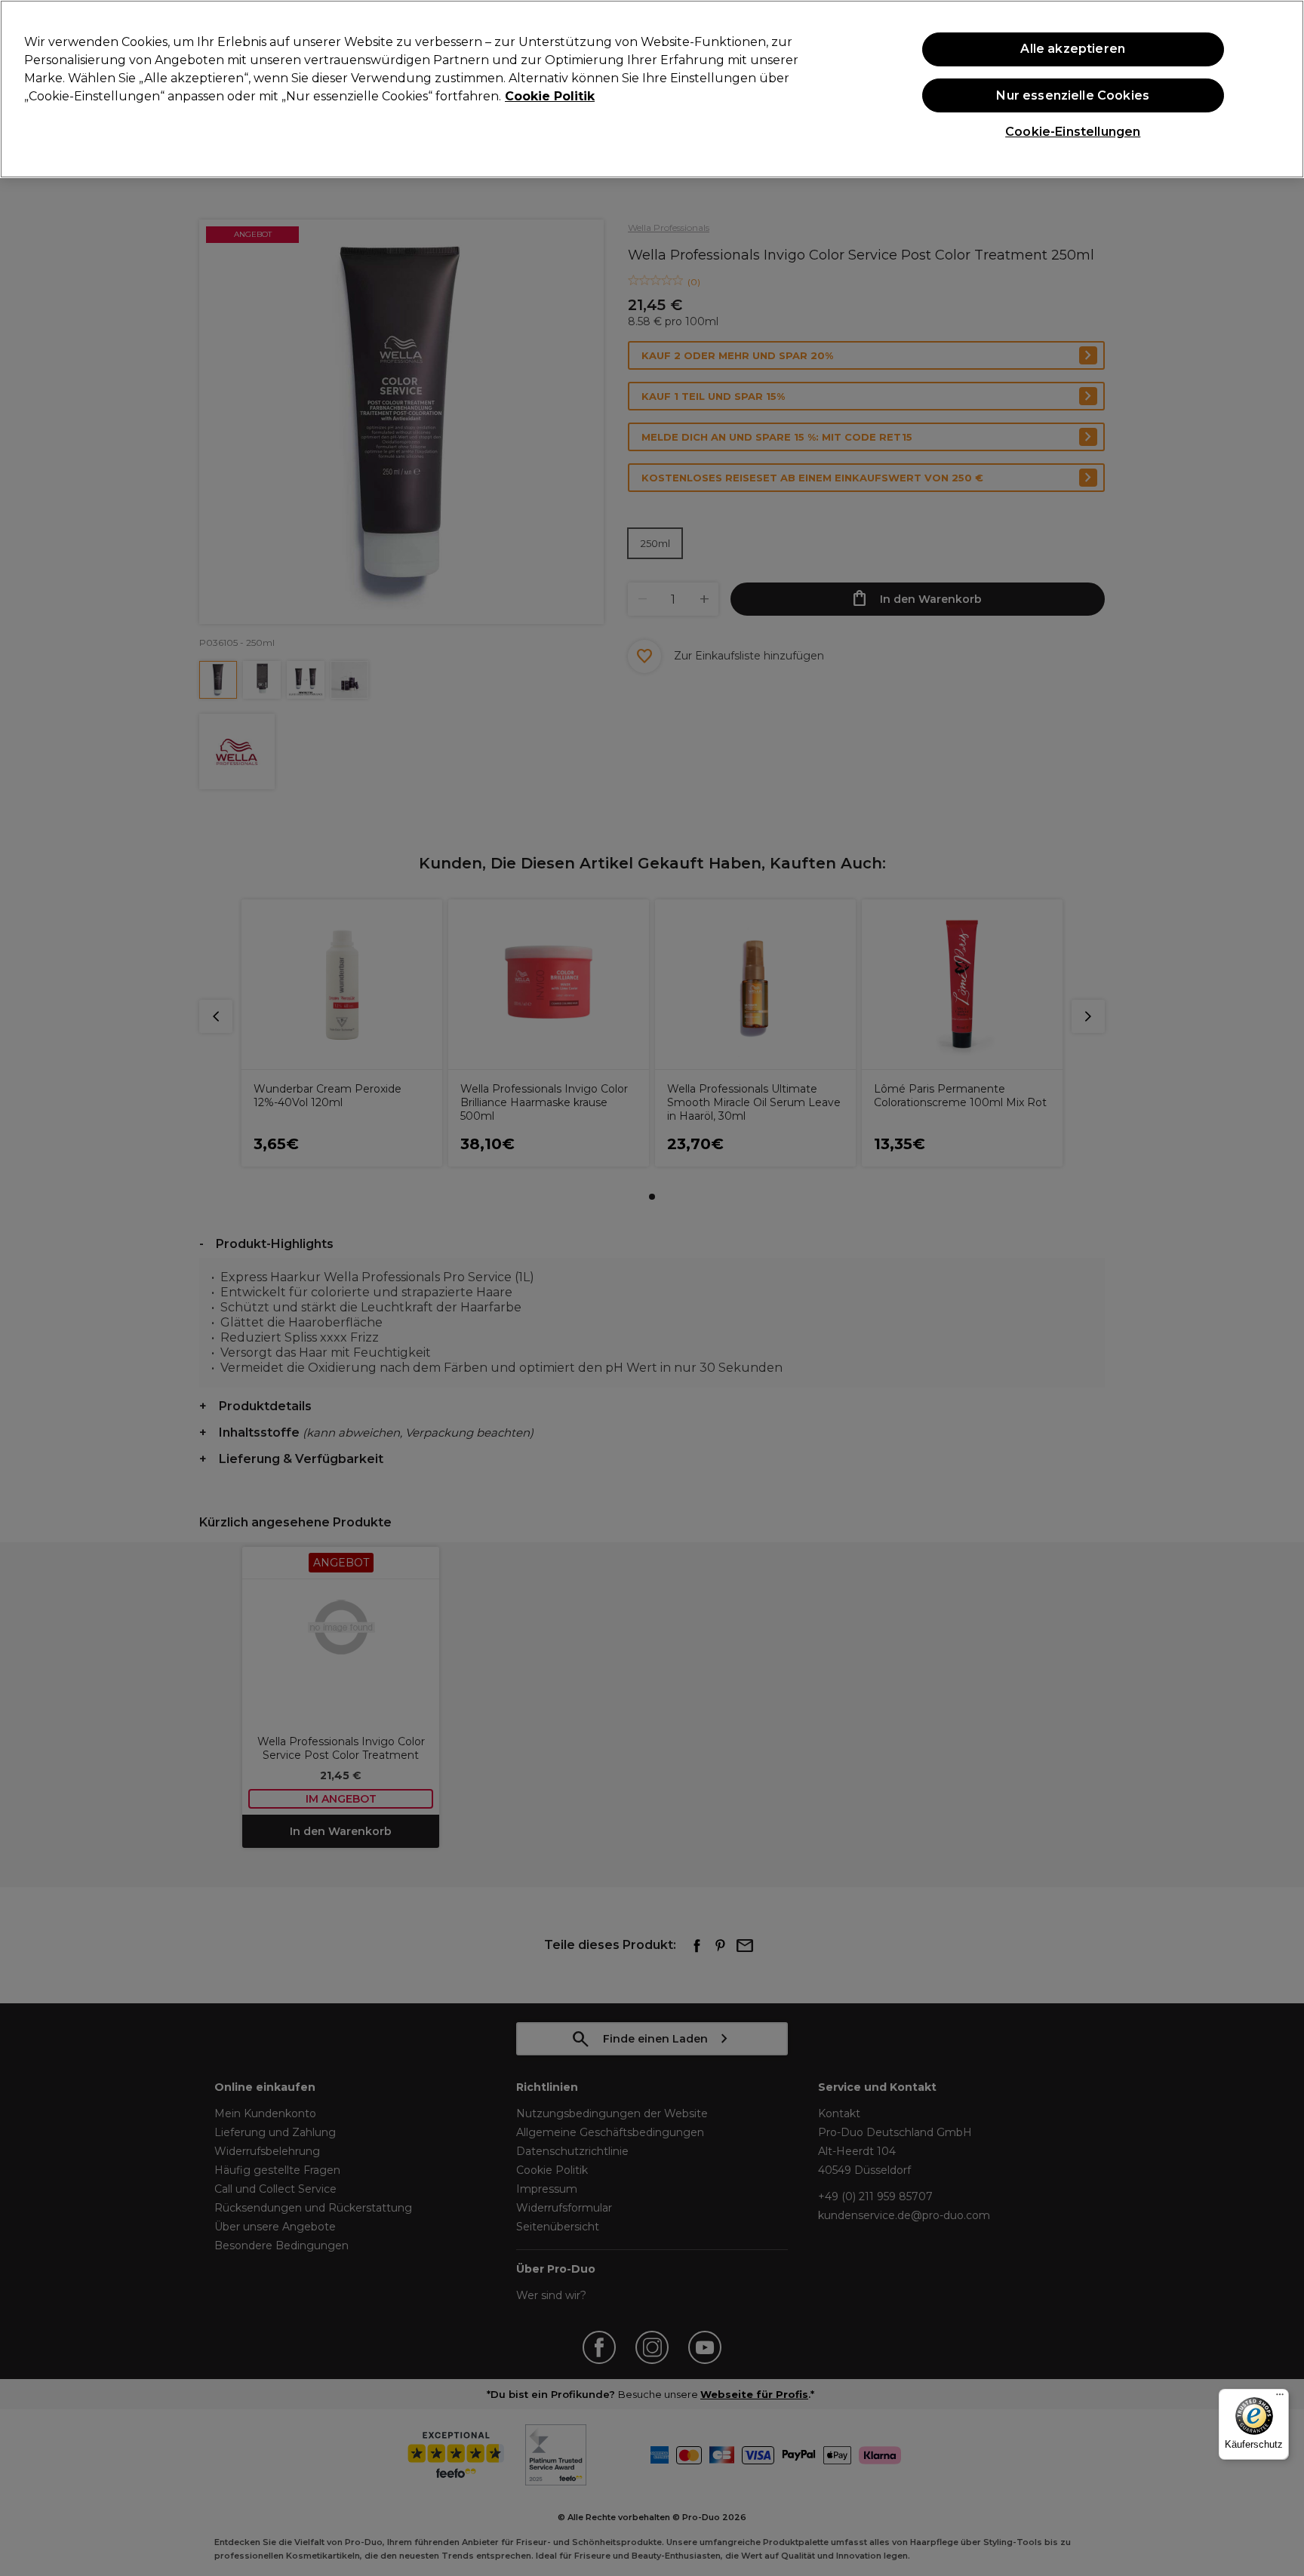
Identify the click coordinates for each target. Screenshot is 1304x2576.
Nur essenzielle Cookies (1073, 95)
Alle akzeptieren (1073, 49)
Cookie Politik (550, 96)
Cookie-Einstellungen (1073, 132)
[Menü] (1280, 2398)
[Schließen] (1280, 88)
